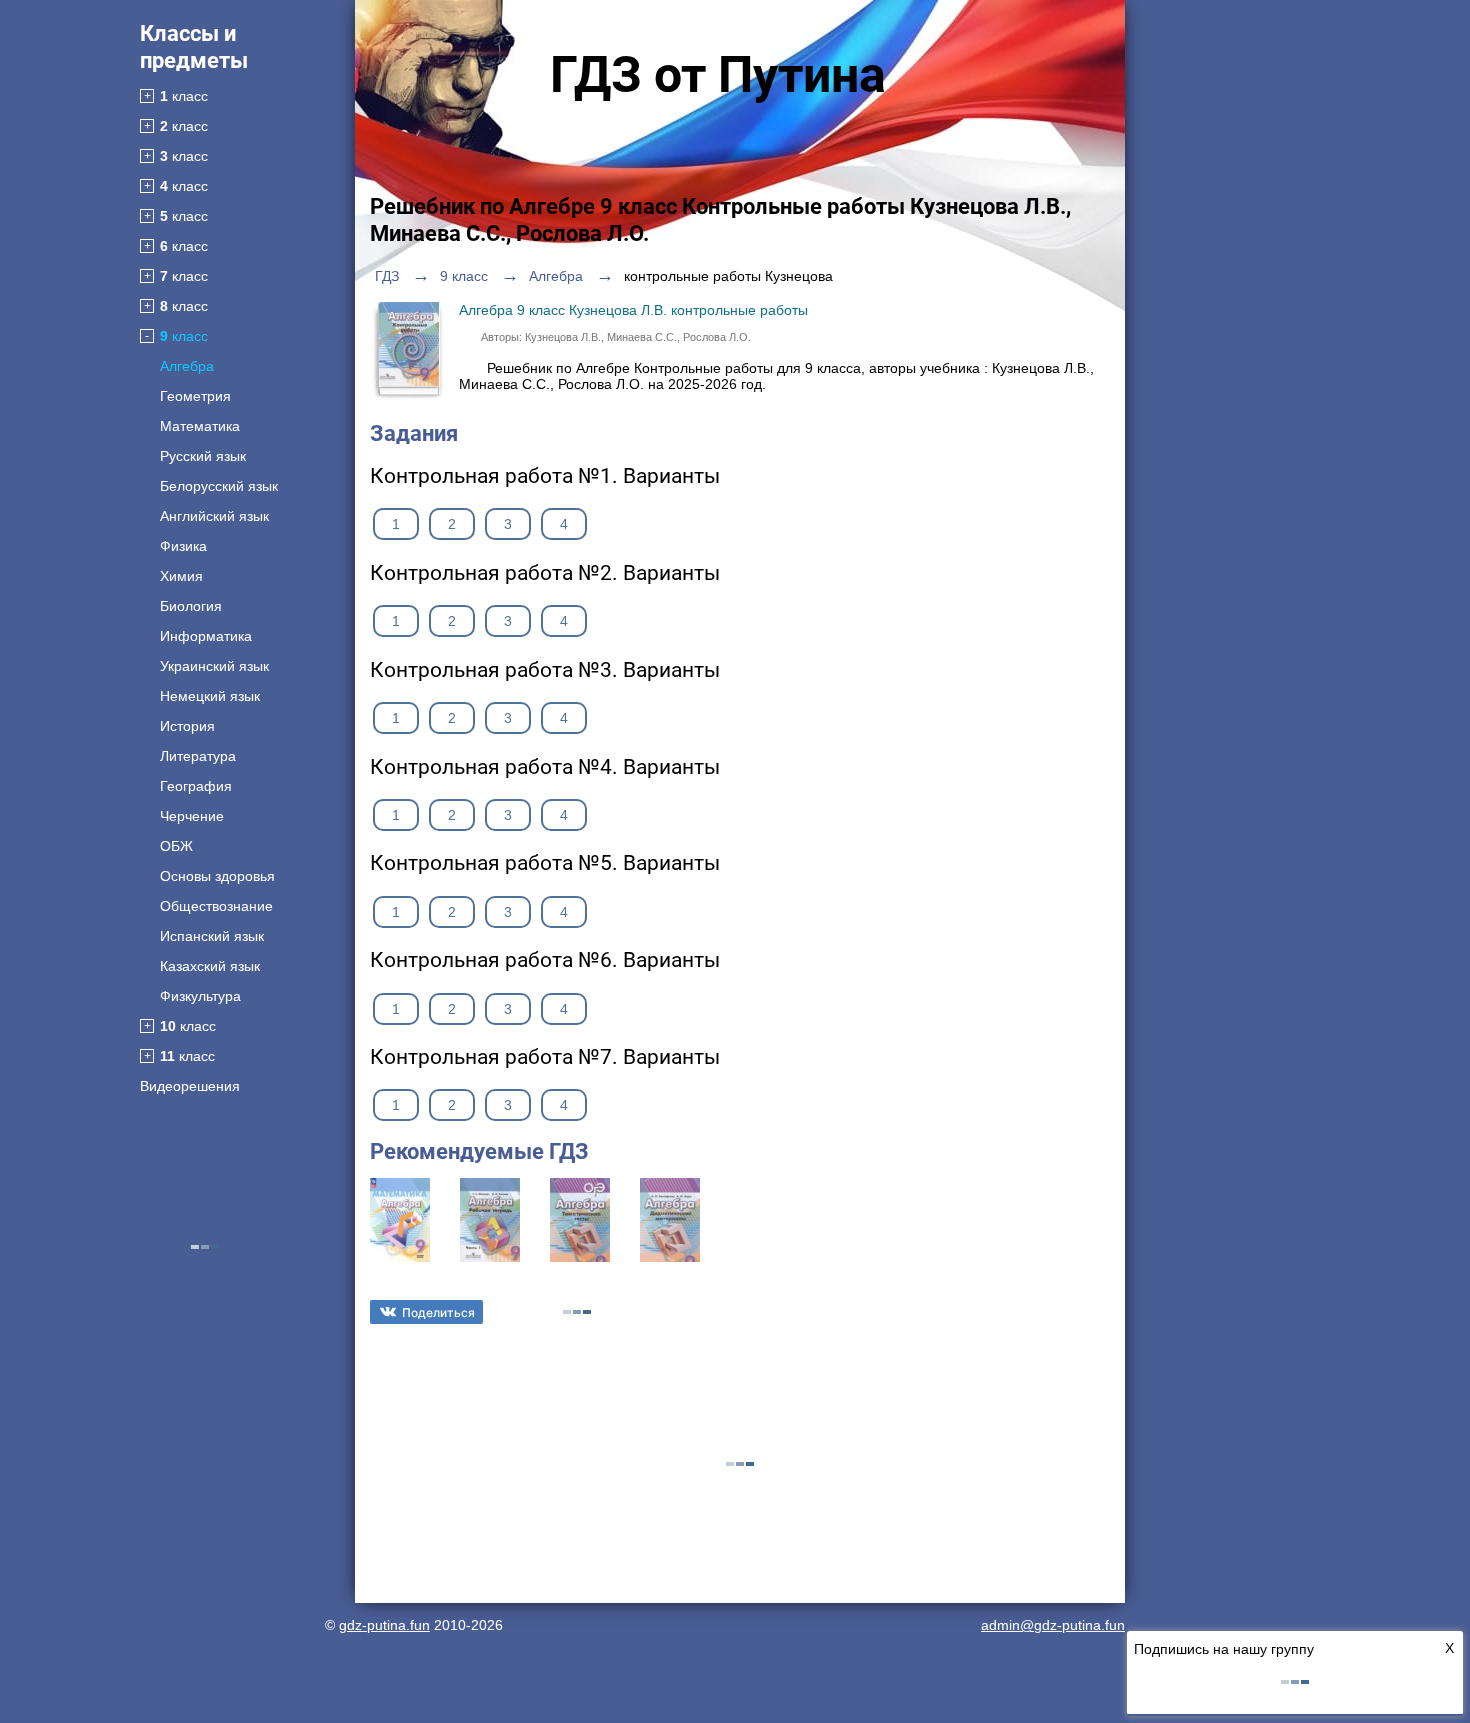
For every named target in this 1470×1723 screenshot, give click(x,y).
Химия (181, 576)
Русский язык (203, 456)
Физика (183, 546)
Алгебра (187, 366)
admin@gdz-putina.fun (1053, 1625)
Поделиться (438, 1312)
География (196, 786)
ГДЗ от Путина (718, 75)
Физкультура (200, 996)
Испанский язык (212, 936)
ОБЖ (176, 846)
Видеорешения (190, 1086)
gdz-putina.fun (384, 1625)
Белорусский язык (219, 486)
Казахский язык (210, 966)
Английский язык (214, 516)
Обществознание (216, 906)
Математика (200, 426)
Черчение (192, 816)
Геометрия (195, 396)
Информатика (206, 636)
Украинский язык (214, 666)
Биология (191, 606)
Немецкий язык (210, 696)
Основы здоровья (217, 876)
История (187, 726)
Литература (198, 756)
